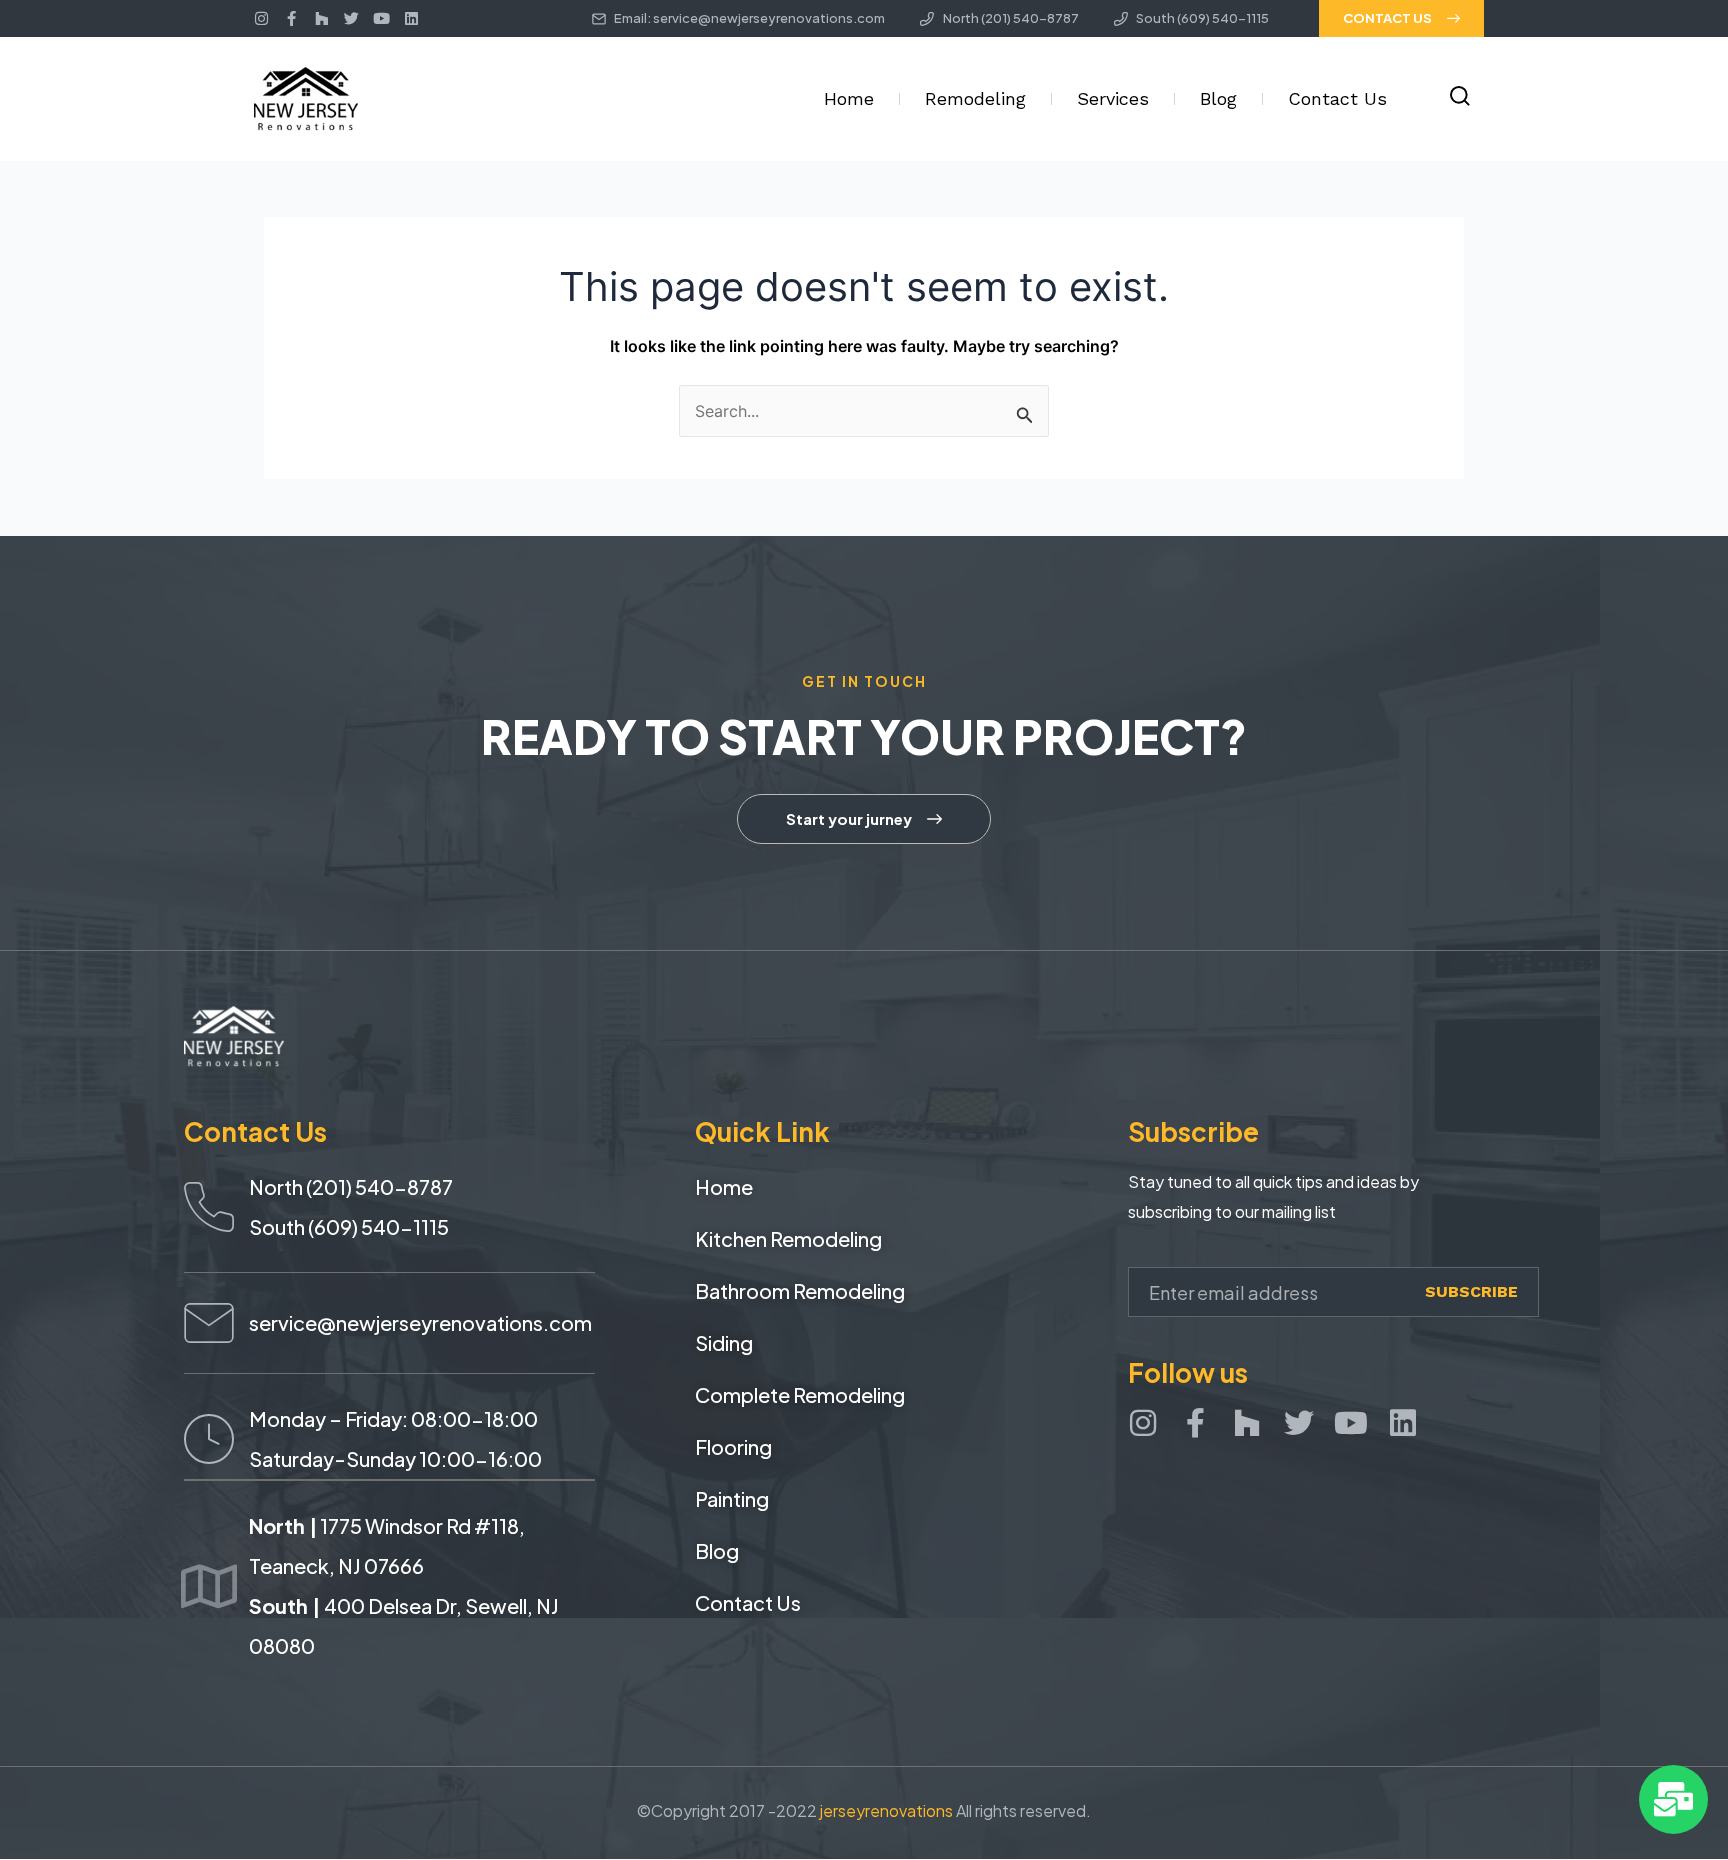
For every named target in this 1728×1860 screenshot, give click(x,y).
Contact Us (1337, 98)
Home (849, 98)
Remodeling (975, 98)
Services (1113, 98)
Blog (1218, 98)
